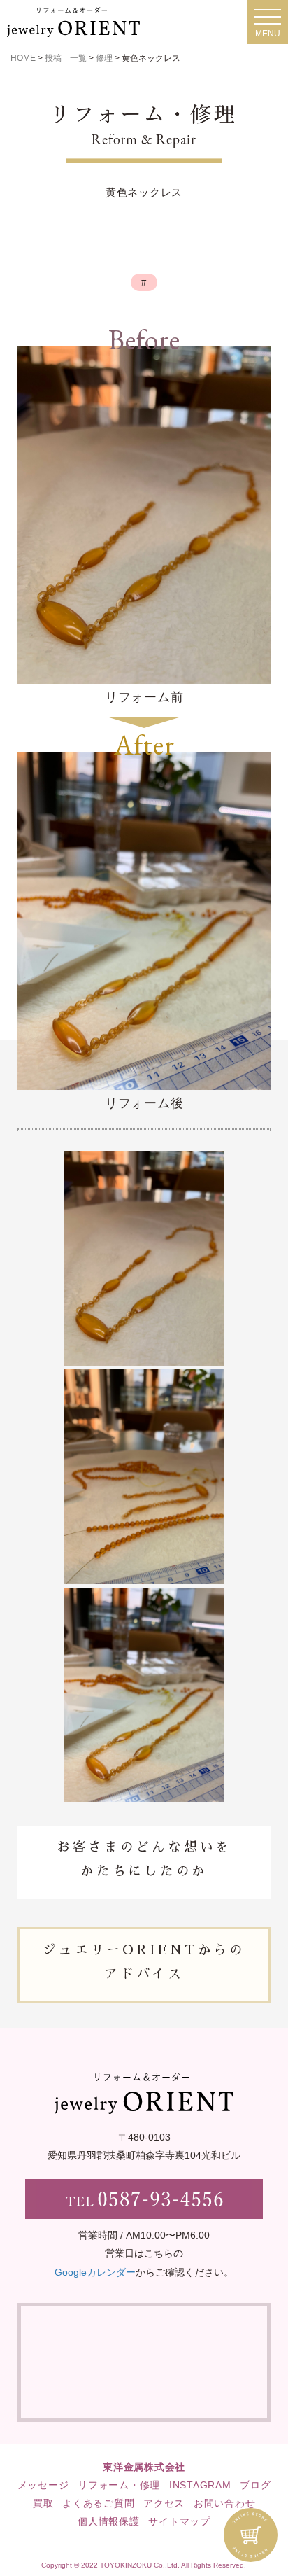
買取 (43, 2503)
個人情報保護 (109, 2521)
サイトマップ (179, 2521)
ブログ (255, 2485)
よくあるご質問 (98, 2503)
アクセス (164, 2503)
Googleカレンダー (95, 2272)
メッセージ (43, 2485)
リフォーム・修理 (119, 2485)
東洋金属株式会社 (144, 2467)
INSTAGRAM (200, 2485)
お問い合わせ (225, 2503)
